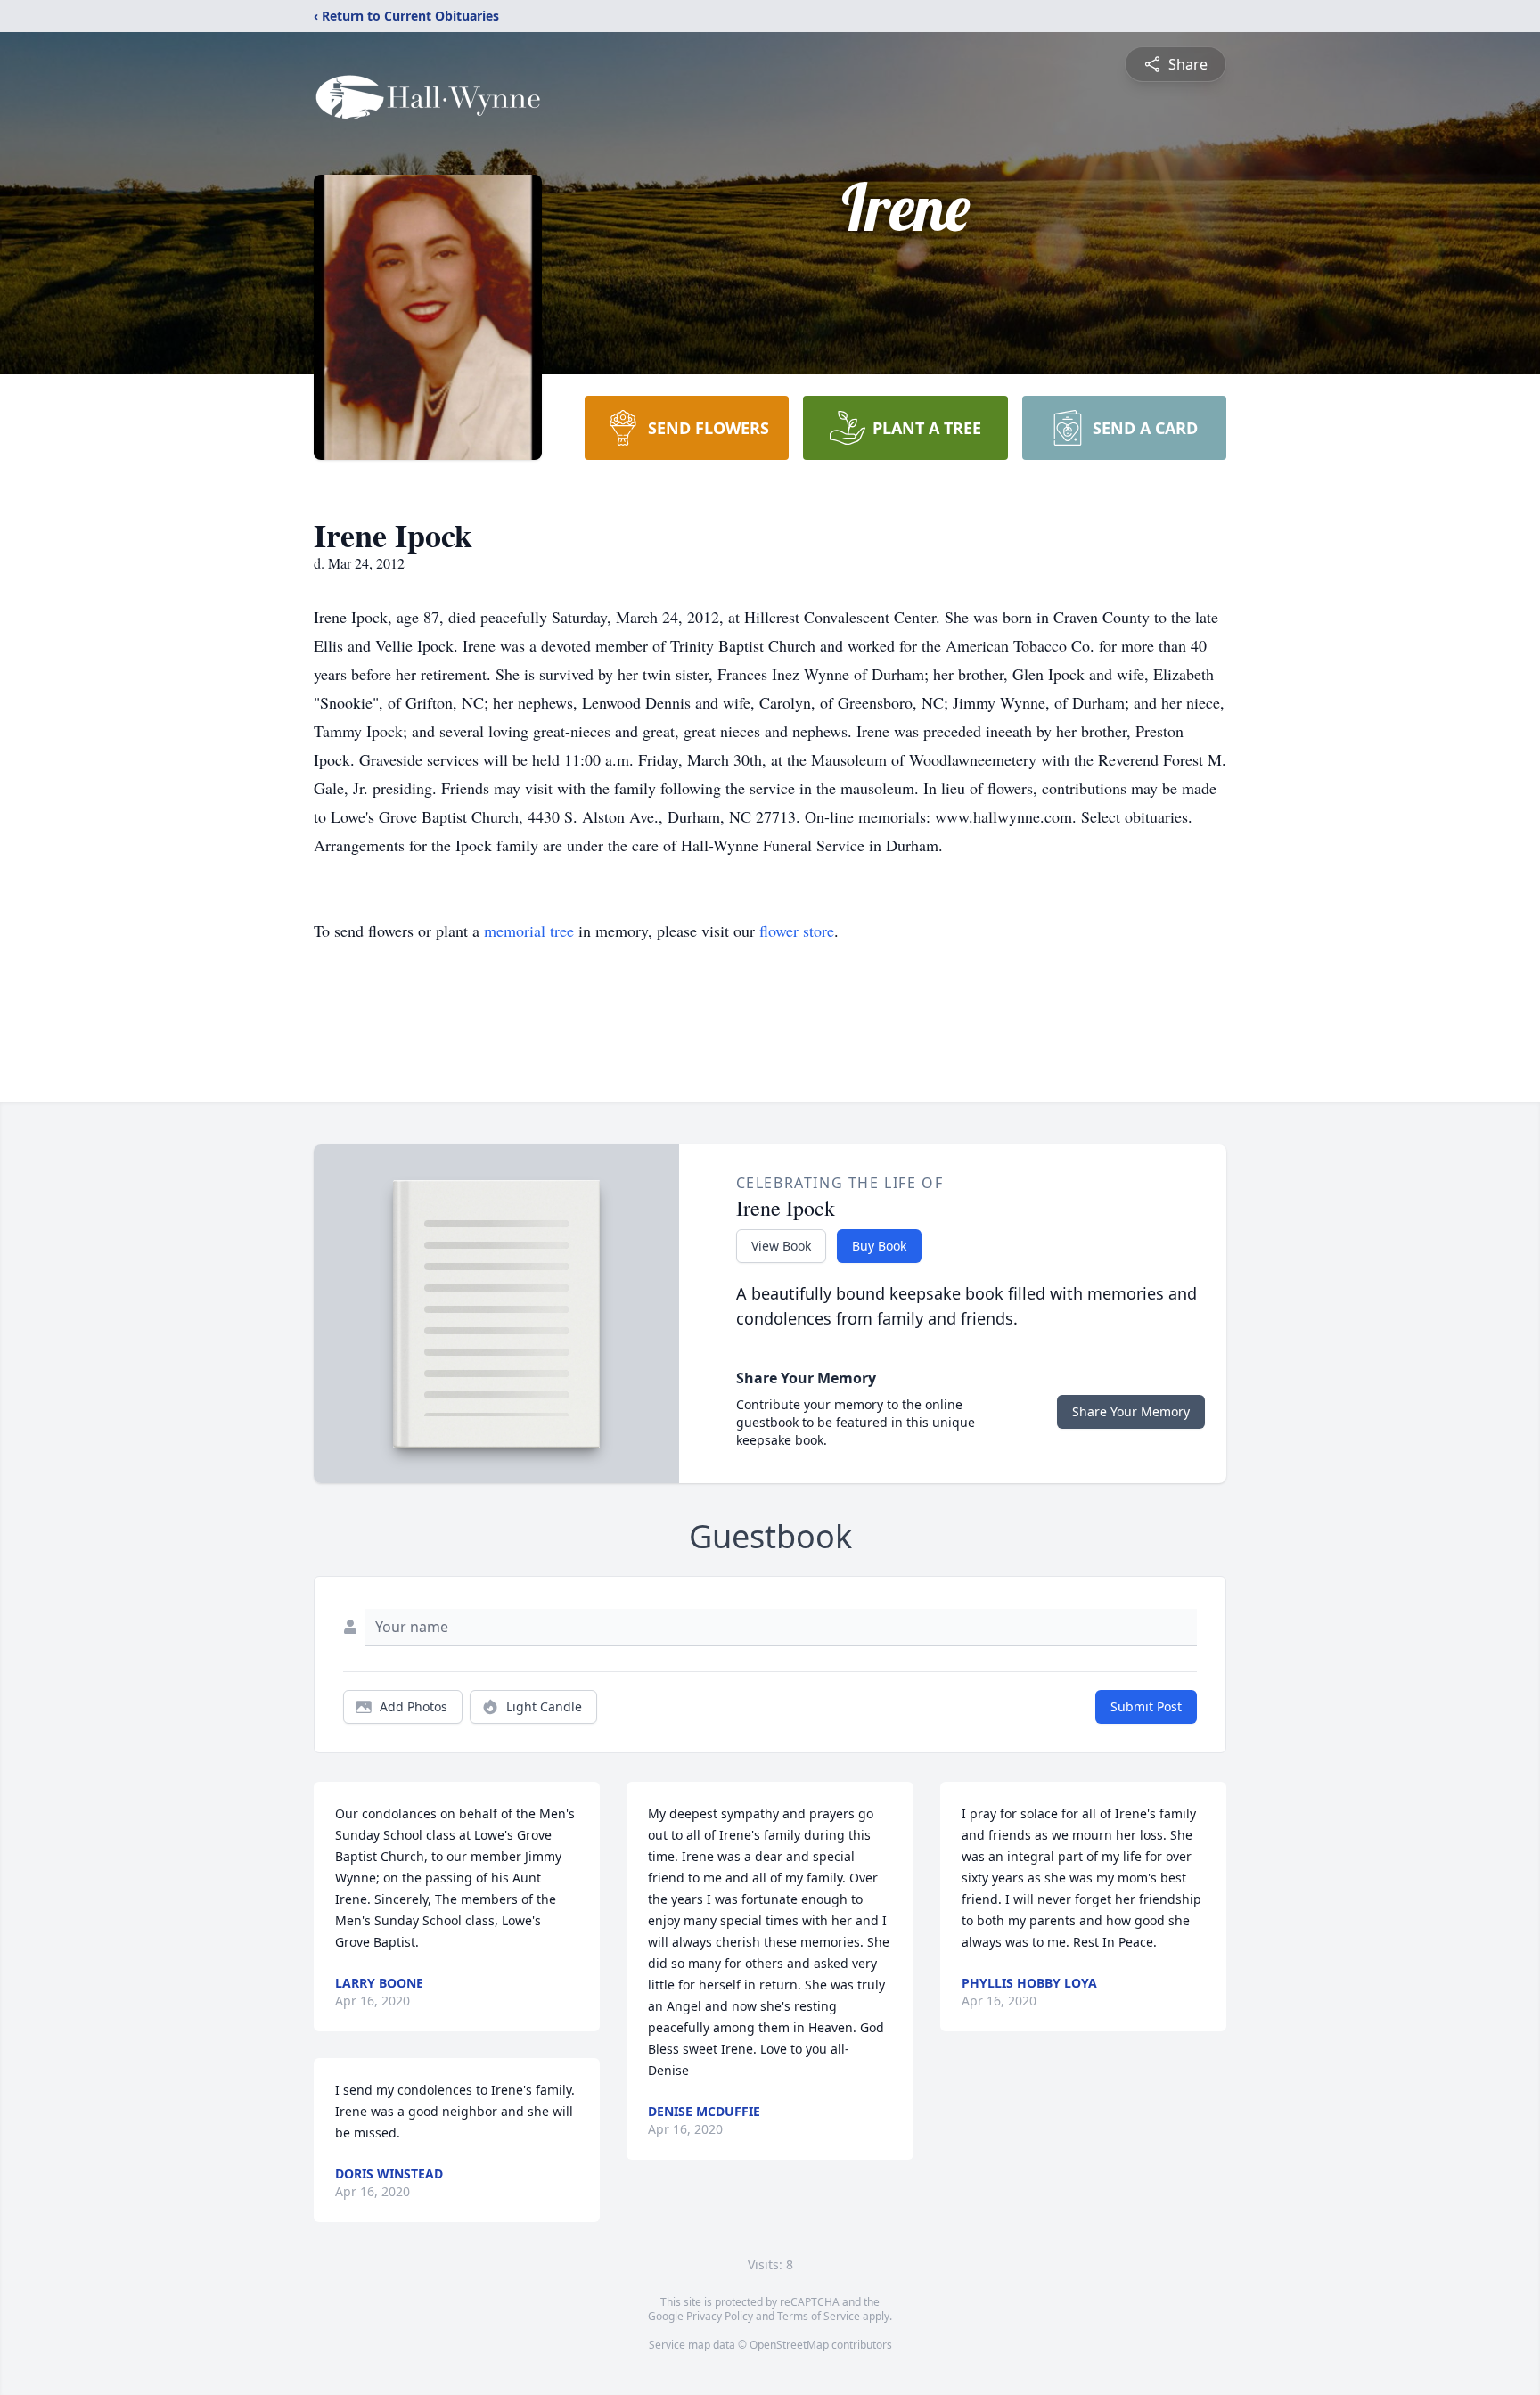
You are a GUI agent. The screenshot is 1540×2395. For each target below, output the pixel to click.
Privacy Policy (720, 2316)
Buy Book (879, 1246)
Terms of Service (819, 2316)
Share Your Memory (1131, 1411)
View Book (781, 1246)
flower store (797, 931)
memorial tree (529, 931)
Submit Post (1146, 1706)
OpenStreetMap (789, 2345)
